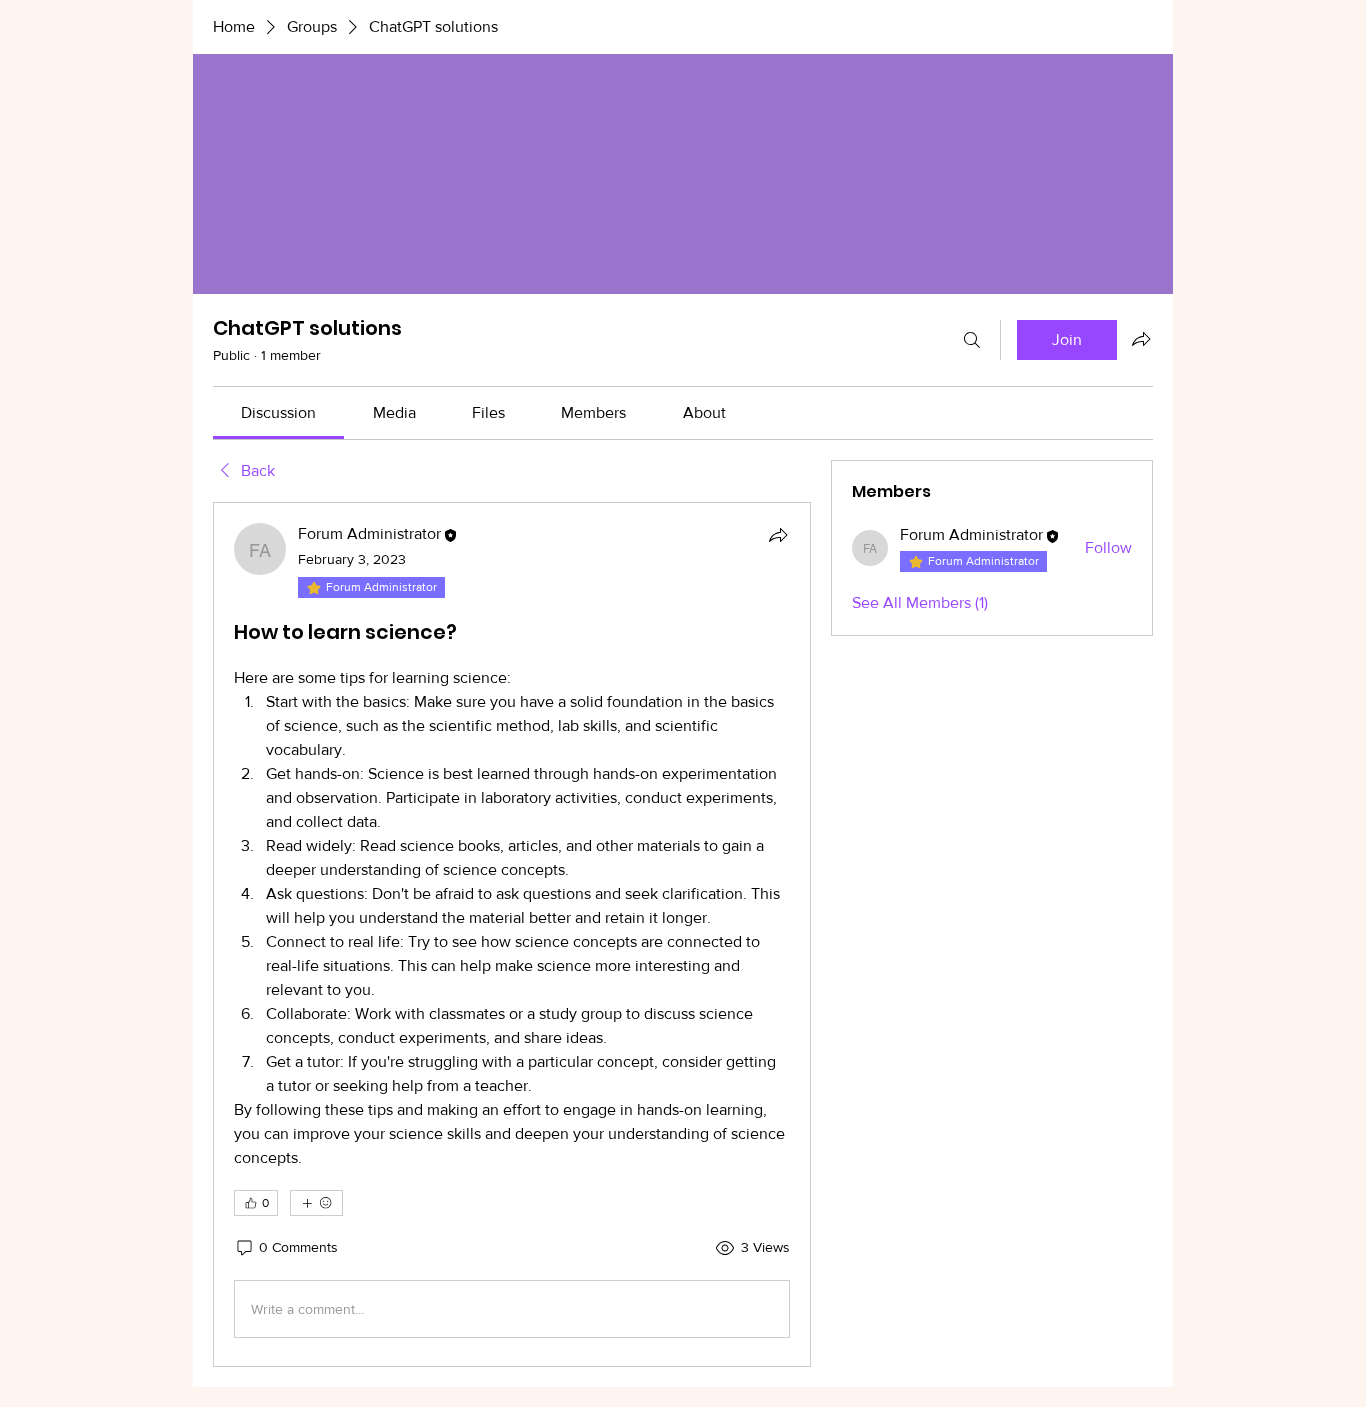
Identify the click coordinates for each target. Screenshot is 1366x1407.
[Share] (778, 535)
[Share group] (1141, 339)
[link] (278, 412)
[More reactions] (316, 1203)
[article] (512, 934)
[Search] (972, 340)
